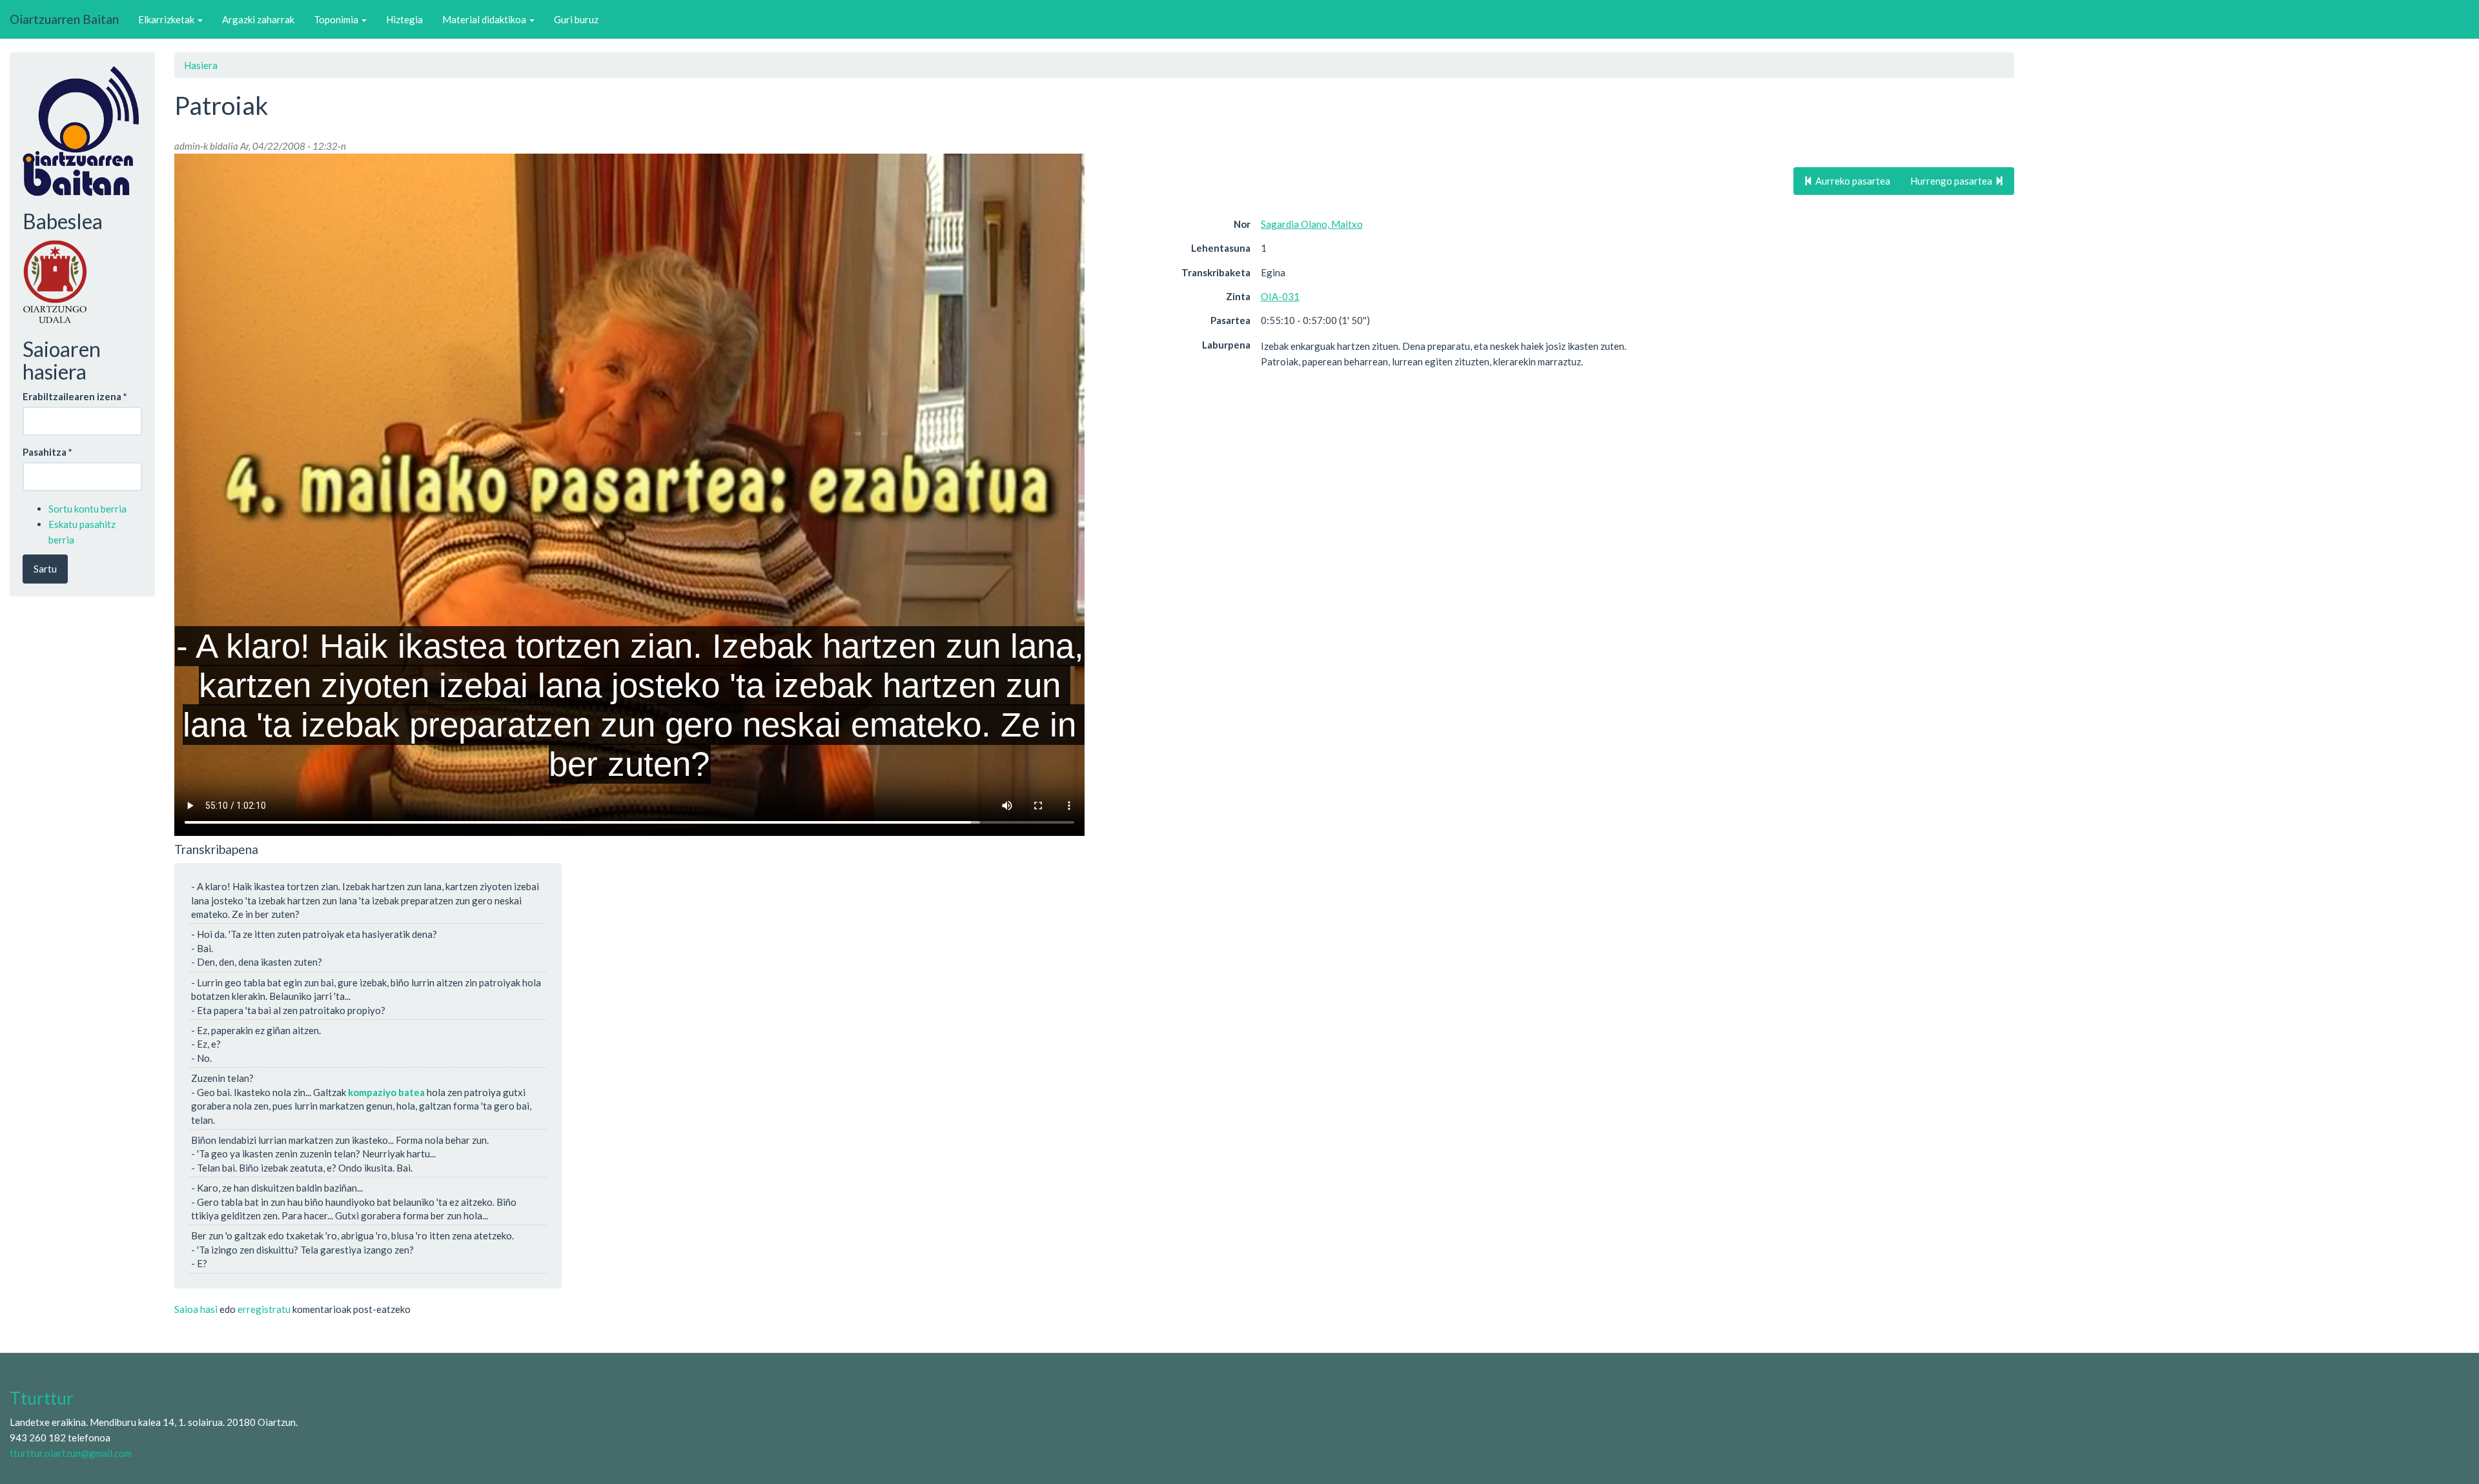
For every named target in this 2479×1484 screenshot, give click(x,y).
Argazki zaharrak (258, 19)
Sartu (45, 569)
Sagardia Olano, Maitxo (1312, 224)
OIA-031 (1280, 296)
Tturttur (42, 1398)
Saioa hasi (196, 1309)
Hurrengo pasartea (1952, 181)
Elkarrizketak (167, 19)
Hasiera (201, 65)
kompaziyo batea (386, 1092)
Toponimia (337, 19)
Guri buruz (576, 19)
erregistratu (264, 1309)
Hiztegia (404, 19)
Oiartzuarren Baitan (64, 19)
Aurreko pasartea (1852, 181)
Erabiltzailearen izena (75, 396)
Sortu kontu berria (87, 509)
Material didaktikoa (485, 19)
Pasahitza (47, 452)
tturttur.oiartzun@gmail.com (71, 1453)
